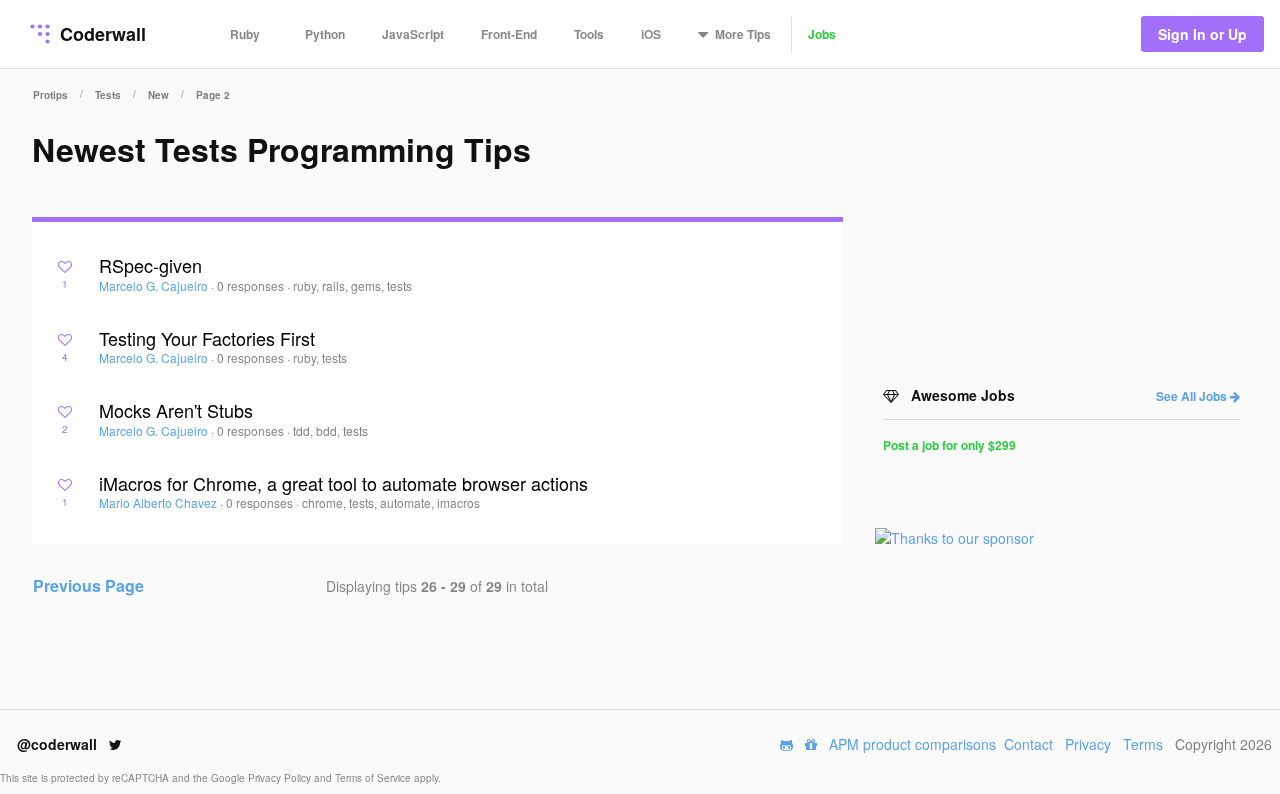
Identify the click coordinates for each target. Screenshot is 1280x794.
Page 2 (213, 95)
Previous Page (88, 585)
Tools (589, 34)
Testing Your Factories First (207, 338)
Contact (1028, 744)
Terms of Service (374, 778)
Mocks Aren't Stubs (176, 410)
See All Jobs (1193, 396)
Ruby (245, 34)
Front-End (509, 34)
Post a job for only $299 (949, 445)
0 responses (252, 285)
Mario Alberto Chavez (159, 502)
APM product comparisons (912, 744)
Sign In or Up (1202, 34)
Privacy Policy (281, 778)
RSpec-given (150, 265)
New (158, 95)
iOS (651, 34)
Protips (50, 95)
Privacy (1088, 744)
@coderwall (59, 744)
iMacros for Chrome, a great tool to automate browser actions (343, 483)
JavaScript (413, 34)
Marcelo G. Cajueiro (155, 285)
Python (325, 34)
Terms (1143, 744)
